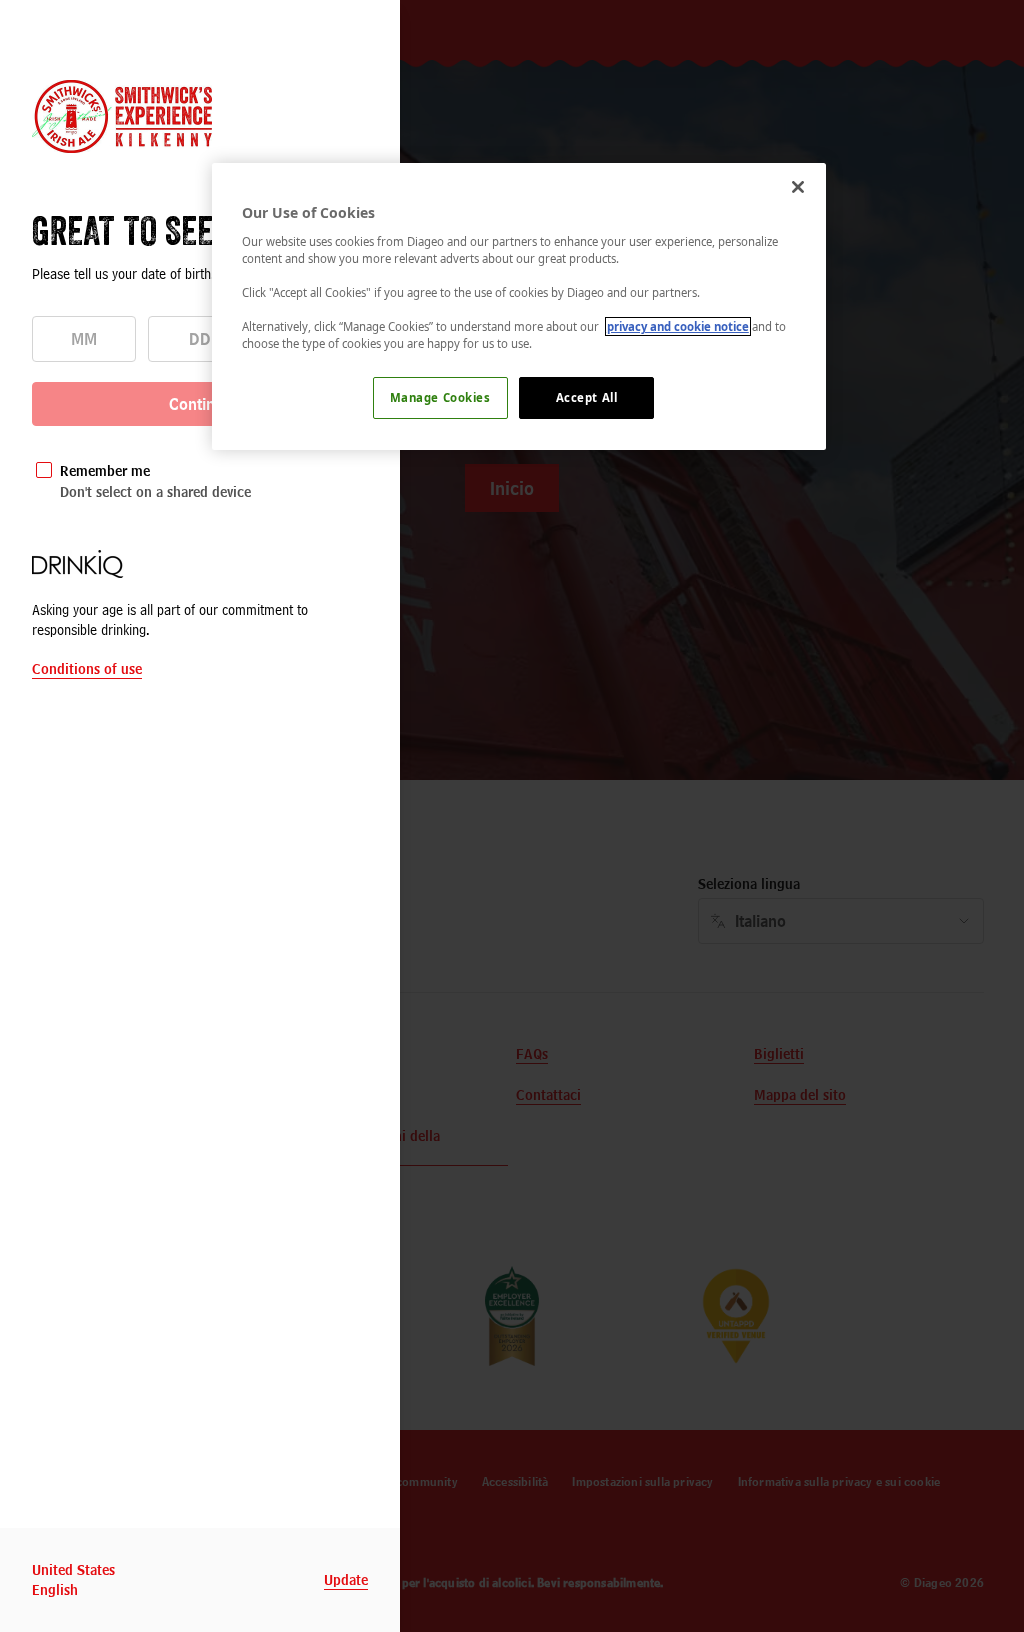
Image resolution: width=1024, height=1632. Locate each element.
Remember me (105, 470)
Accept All (587, 397)
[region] (519, 306)
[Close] (798, 187)
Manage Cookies (440, 397)
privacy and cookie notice (678, 326)
